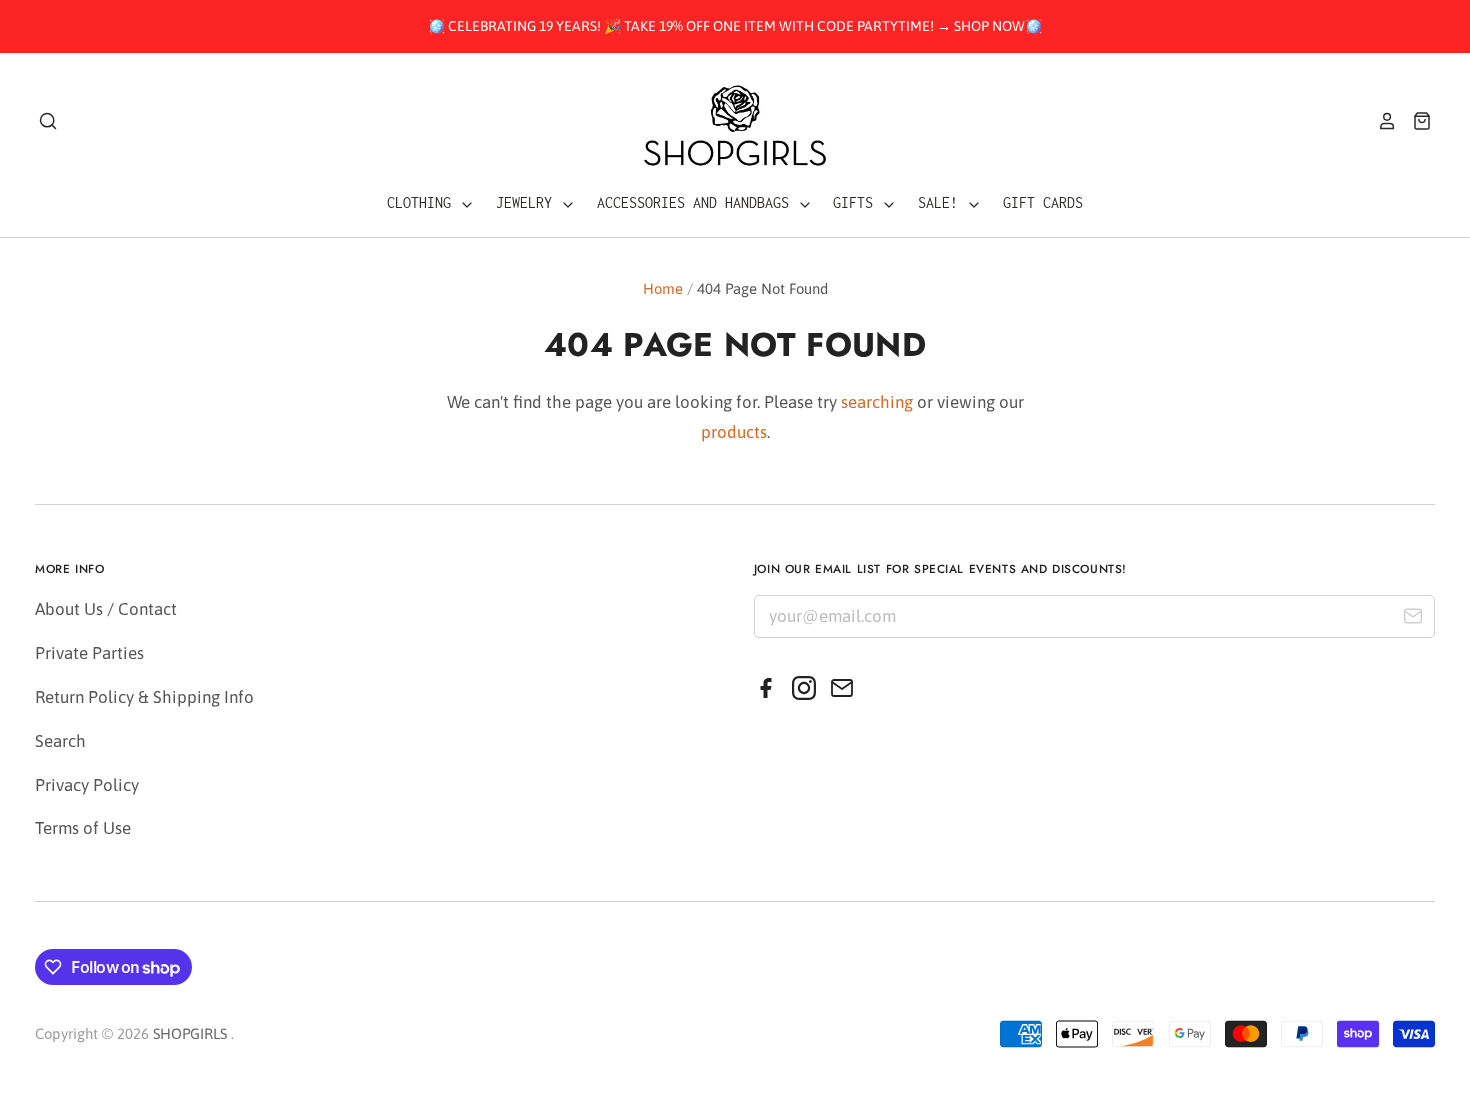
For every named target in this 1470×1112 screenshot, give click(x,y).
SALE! (942, 202)
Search (60, 741)
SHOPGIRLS (190, 1033)
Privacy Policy (87, 785)
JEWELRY (528, 202)
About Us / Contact (106, 609)
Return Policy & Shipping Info (144, 697)
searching (877, 402)
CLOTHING (423, 202)
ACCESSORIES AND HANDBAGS (697, 202)
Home (663, 288)
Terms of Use (83, 828)
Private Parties (89, 653)
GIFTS (857, 202)
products (734, 432)
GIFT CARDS (1043, 202)
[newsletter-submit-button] (1412, 619)
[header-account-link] (1380, 121)
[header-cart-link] (1414, 121)
